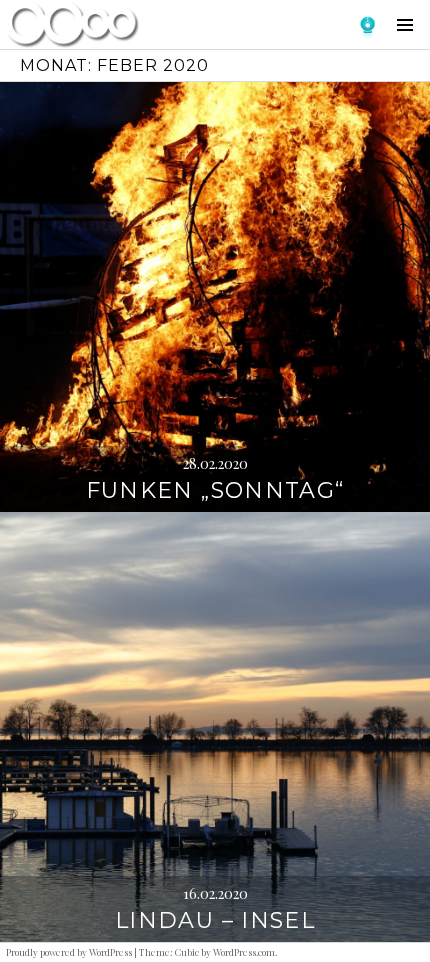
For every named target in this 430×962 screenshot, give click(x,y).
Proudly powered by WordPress (69, 952)
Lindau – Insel (215, 920)
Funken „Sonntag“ (215, 490)
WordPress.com (244, 952)
